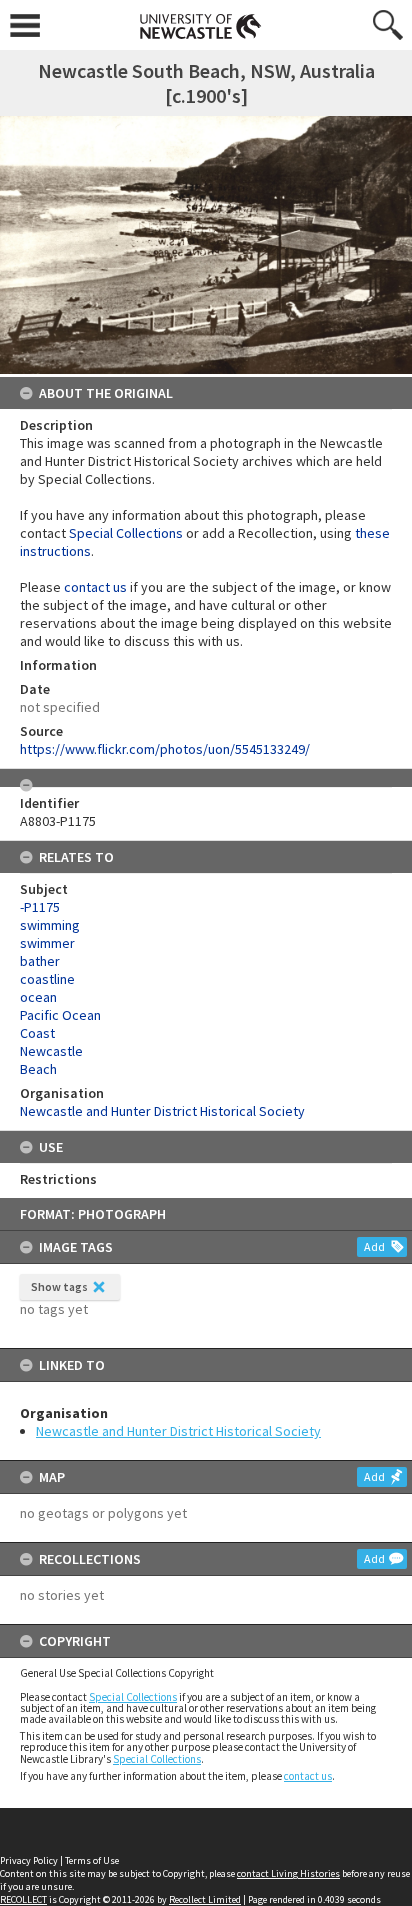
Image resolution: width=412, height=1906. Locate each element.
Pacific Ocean (60, 1015)
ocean (38, 997)
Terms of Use (92, 1860)
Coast (37, 1033)
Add (374, 1246)
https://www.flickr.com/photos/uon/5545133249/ (165, 749)
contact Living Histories (288, 1873)
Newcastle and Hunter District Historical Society (178, 1431)
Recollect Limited (205, 1899)
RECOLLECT (23, 1899)
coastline (47, 979)
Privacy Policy (29, 1860)
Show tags (59, 1286)
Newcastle (51, 1051)
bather (40, 961)
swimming (50, 925)
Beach (38, 1069)
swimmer (47, 943)
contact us (308, 1776)
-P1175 (40, 907)
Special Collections (133, 1697)
